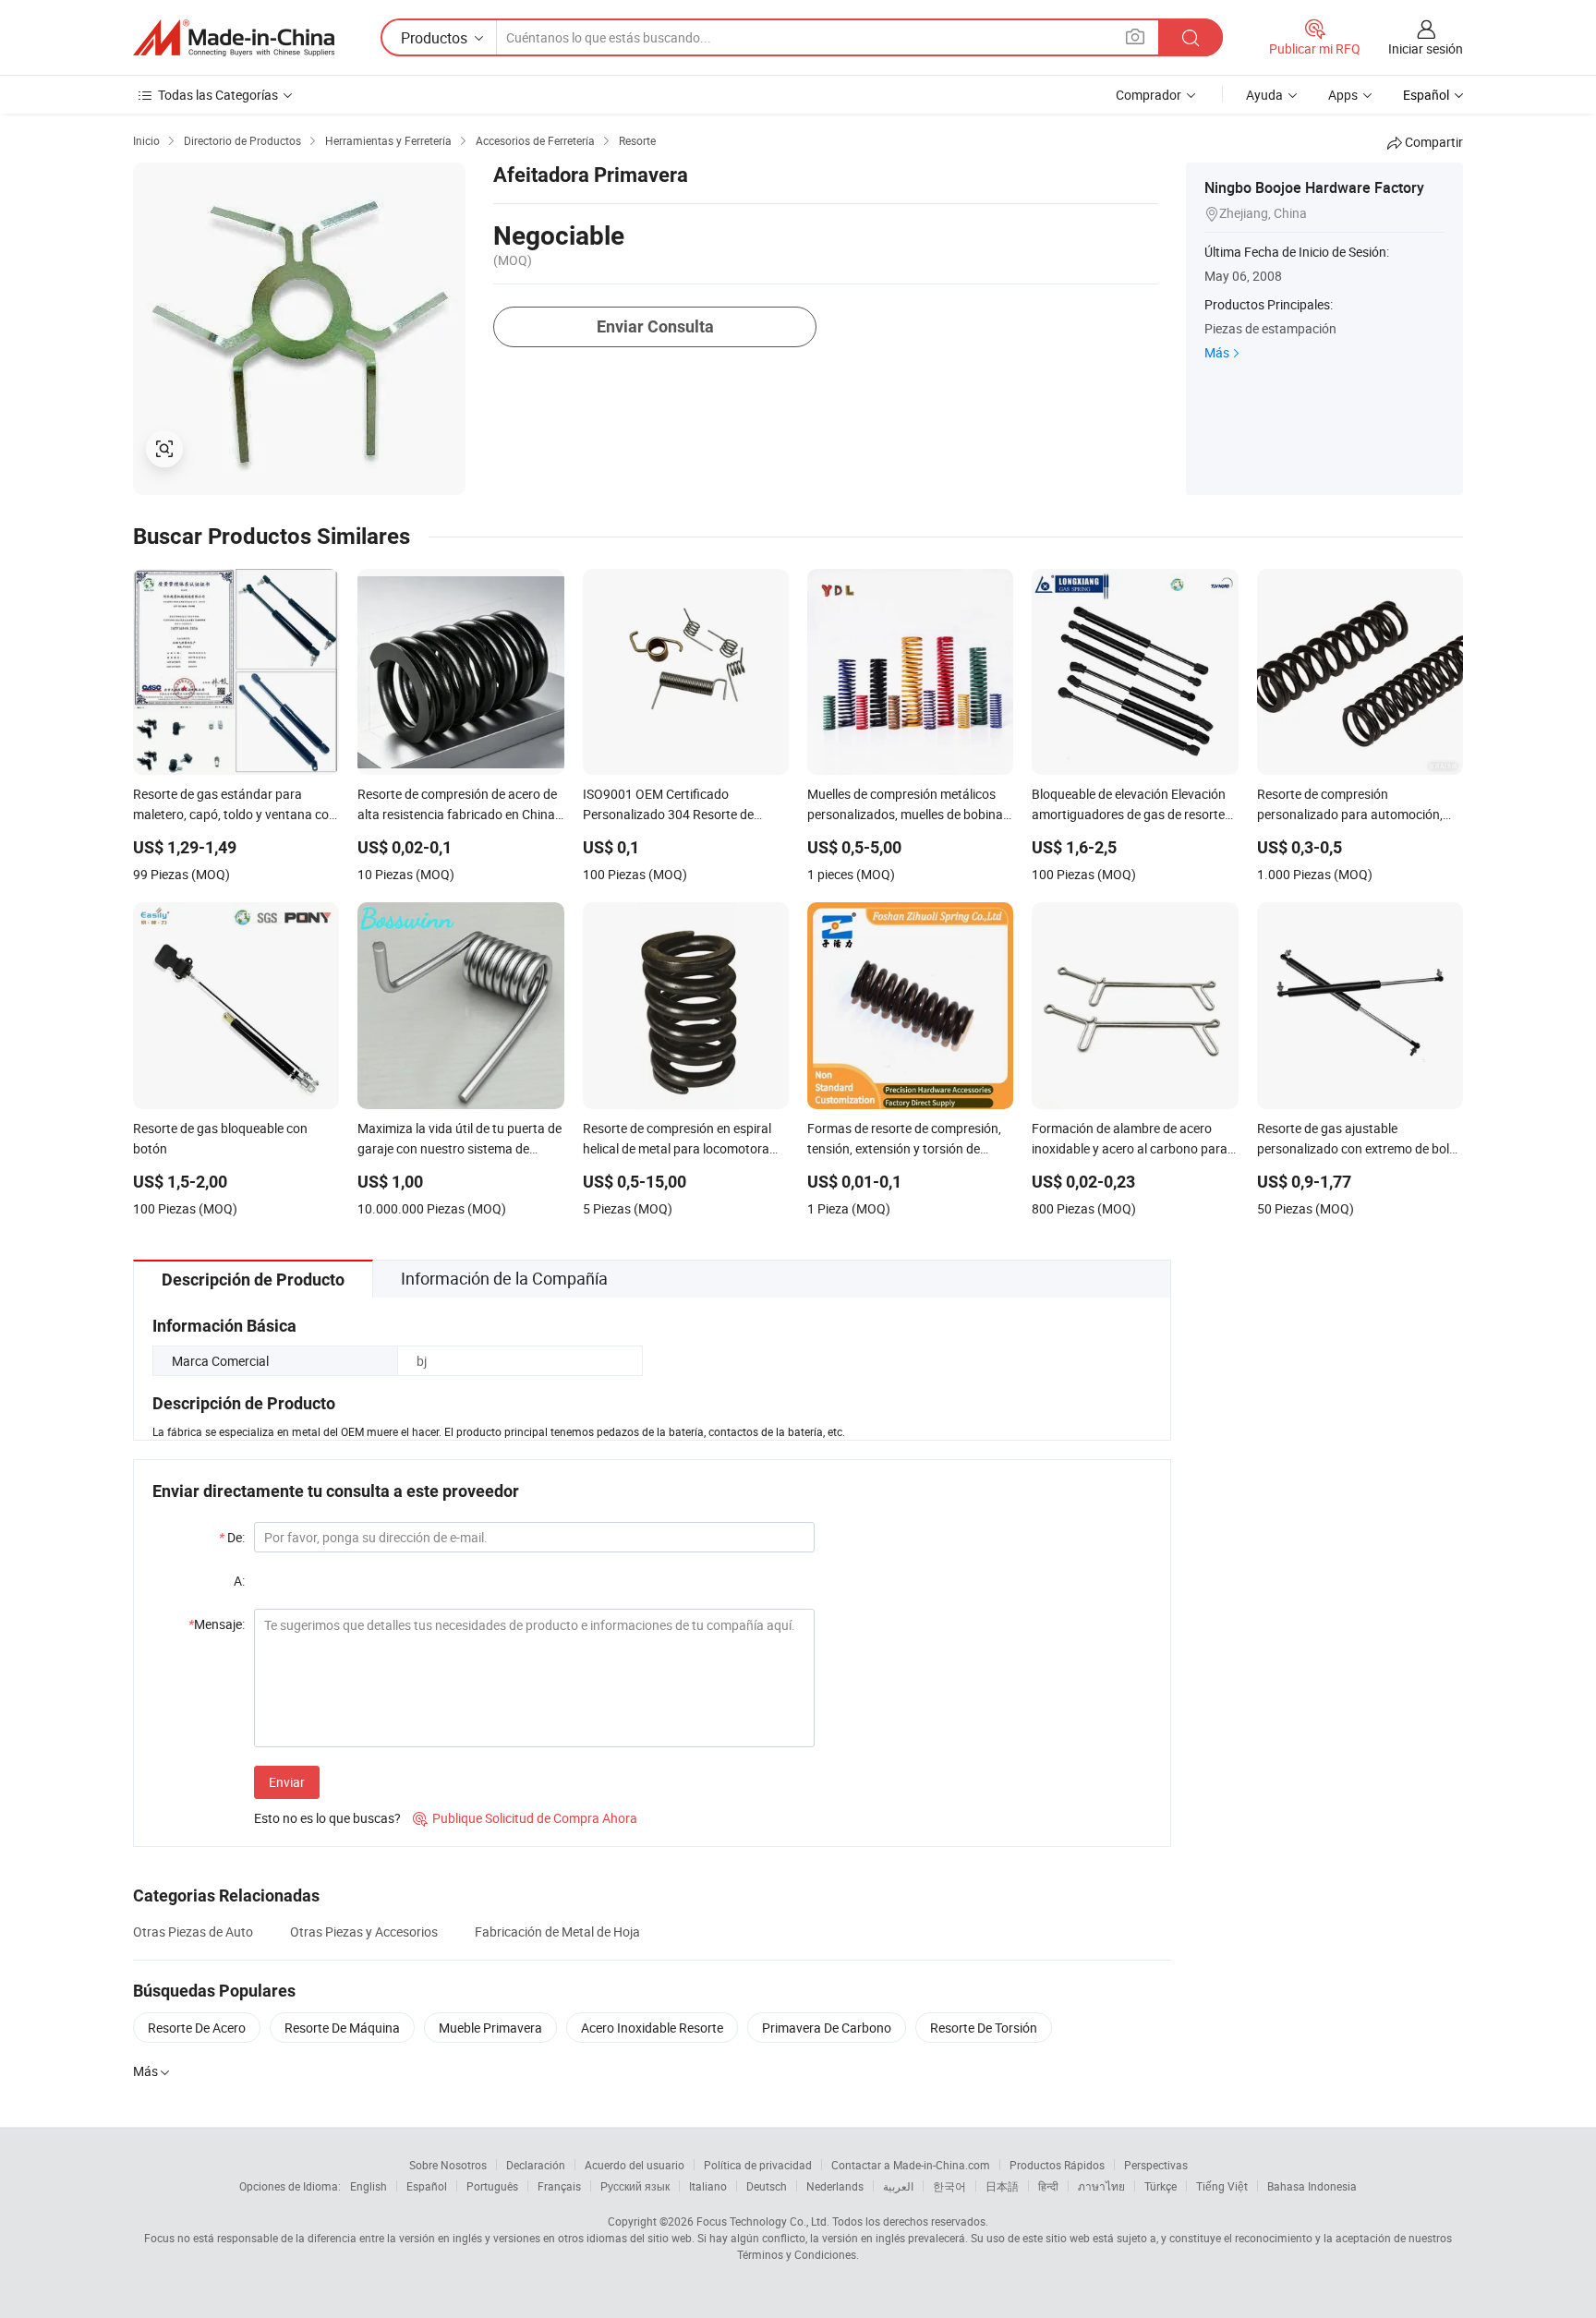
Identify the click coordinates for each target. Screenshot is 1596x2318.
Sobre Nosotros (448, 2165)
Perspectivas (1156, 2165)
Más (1217, 352)
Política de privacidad (758, 2165)
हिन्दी (1048, 2186)
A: (239, 1581)
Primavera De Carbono (827, 2028)
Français (559, 2186)
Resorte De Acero (197, 2028)
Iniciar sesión (1426, 48)
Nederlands (835, 2186)
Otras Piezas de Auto (193, 1932)
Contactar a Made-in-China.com (911, 2165)
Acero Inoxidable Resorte (652, 2028)
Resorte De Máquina (342, 2028)
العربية (898, 2186)
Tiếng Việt (1222, 2186)
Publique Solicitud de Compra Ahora (525, 1818)
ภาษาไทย (1101, 2186)
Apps (1343, 95)
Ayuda (1264, 95)
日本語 (1002, 2186)
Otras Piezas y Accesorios (364, 1932)
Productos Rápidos (1057, 2165)
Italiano (708, 2186)
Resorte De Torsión (984, 2028)
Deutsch (767, 2186)
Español (427, 2186)
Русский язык (635, 2186)
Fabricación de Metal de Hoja (557, 1932)
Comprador (1149, 95)
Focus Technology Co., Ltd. (763, 2221)
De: (232, 1537)
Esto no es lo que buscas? (327, 1818)
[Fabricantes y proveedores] (234, 38)
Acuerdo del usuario (635, 2165)
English (369, 2186)
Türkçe (1161, 2186)
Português (492, 2186)
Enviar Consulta (655, 326)
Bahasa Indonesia (1312, 2186)
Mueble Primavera (490, 2028)
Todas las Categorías (218, 95)
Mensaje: (217, 1624)
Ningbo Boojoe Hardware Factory (1314, 187)
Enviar (287, 1782)
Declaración (536, 2165)
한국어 (949, 2186)
